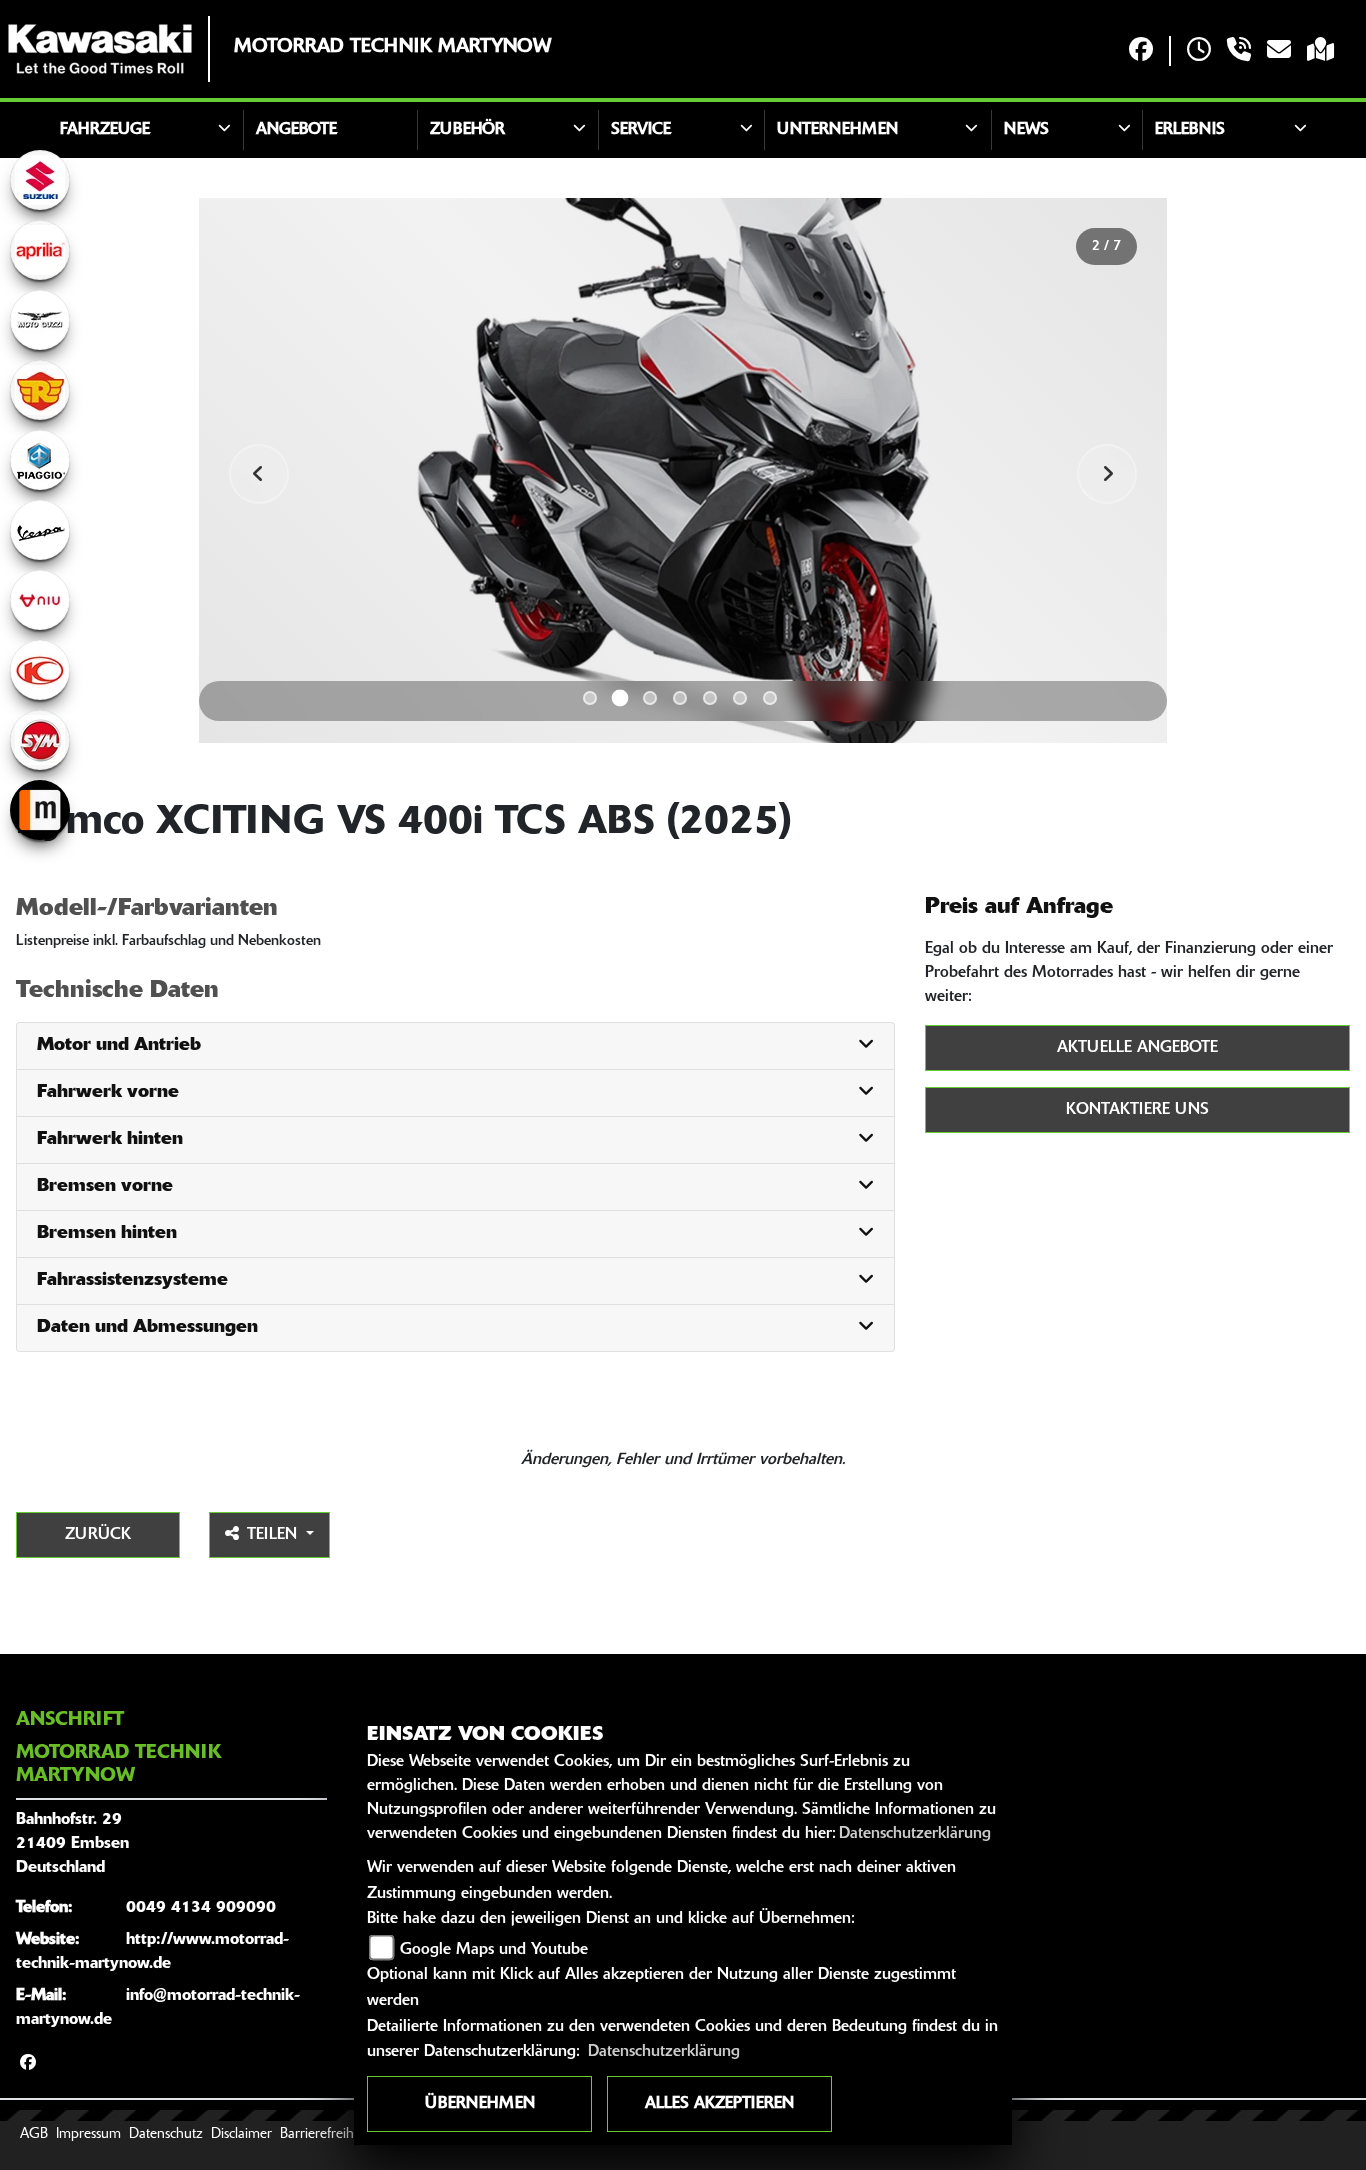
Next (1107, 474)
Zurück (98, 1535)
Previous (259, 474)
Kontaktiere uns (1137, 1110)
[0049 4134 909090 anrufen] (1239, 51)
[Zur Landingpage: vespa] (40, 530)
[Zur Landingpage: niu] (40, 600)
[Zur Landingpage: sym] (40, 740)
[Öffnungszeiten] (1199, 51)
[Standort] (1320, 51)
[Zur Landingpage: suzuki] (40, 180)
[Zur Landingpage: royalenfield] (40, 390)
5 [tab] (710, 698)
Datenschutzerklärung (915, 1834)
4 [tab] (680, 698)
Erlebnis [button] (1190, 130)
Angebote (296, 130)
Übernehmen (480, 2104)
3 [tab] (650, 698)
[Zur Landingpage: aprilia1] (40, 250)
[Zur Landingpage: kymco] (40, 670)
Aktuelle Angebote (1137, 1048)
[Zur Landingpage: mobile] (40, 810)
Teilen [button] (274, 1535)
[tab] (455, 1046)
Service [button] (641, 130)
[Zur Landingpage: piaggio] (40, 460)
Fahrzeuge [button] (105, 130)
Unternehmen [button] (837, 130)
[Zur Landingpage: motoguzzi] (40, 320)
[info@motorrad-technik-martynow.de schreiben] (1279, 51)
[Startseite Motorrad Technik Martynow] (100, 49)
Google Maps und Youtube (494, 1950)
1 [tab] (590, 698)
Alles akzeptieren (719, 2104)
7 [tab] (770, 698)
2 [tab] (620, 697)
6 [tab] (740, 698)
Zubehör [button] (467, 130)
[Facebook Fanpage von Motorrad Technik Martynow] (1141, 51)
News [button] (1026, 130)
